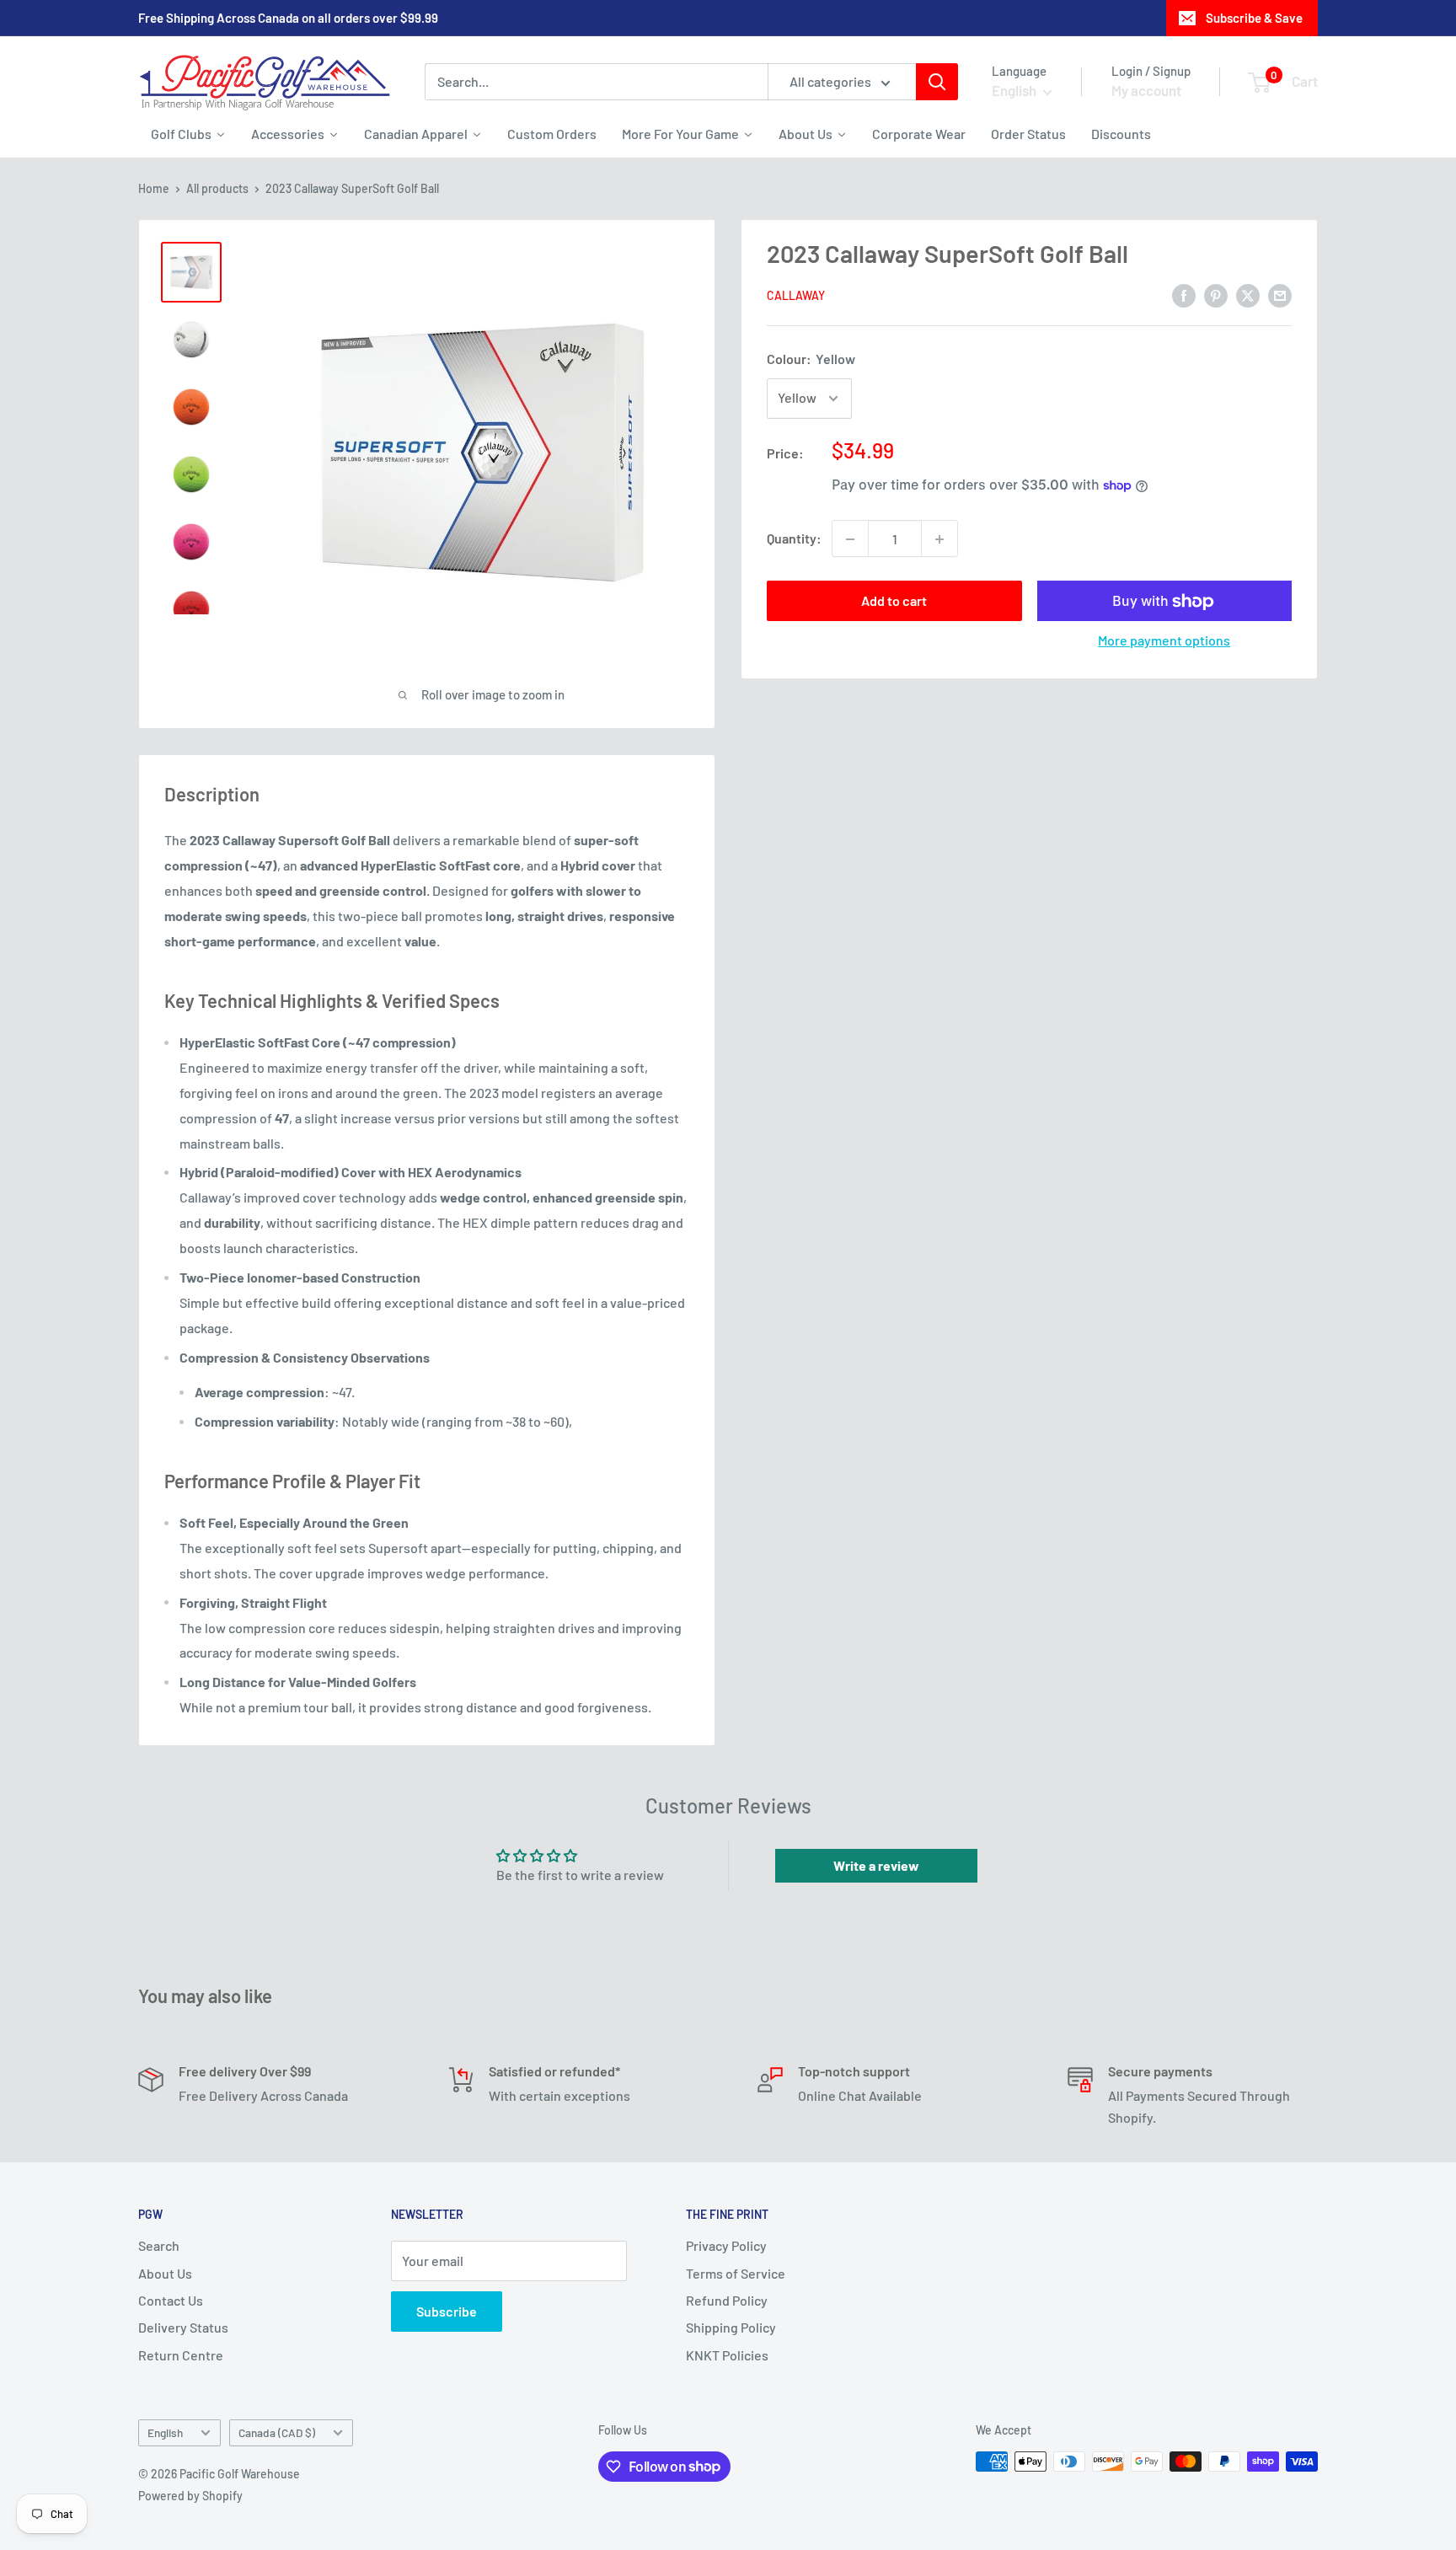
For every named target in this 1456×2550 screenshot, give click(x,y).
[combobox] (596, 82)
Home (154, 188)
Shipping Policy (731, 2327)
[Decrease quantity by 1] (850, 539)
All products (217, 188)
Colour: (811, 359)
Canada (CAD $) (277, 2432)
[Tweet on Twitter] (1248, 295)
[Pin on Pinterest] (1216, 295)
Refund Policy (727, 2300)
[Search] (937, 82)
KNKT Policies (727, 2355)
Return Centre (181, 2355)
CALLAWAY (796, 296)
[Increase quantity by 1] (939, 539)
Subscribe (447, 2311)
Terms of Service (736, 2273)
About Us (165, 2273)
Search (159, 2245)
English (165, 2432)
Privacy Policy (726, 2245)
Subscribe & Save (1254, 18)
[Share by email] (1280, 295)
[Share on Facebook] (1184, 295)
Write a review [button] (876, 1865)
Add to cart (894, 601)
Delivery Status (183, 2327)
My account (1146, 90)
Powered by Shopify (190, 2496)
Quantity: (794, 539)
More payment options (1164, 641)
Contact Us (171, 2300)
